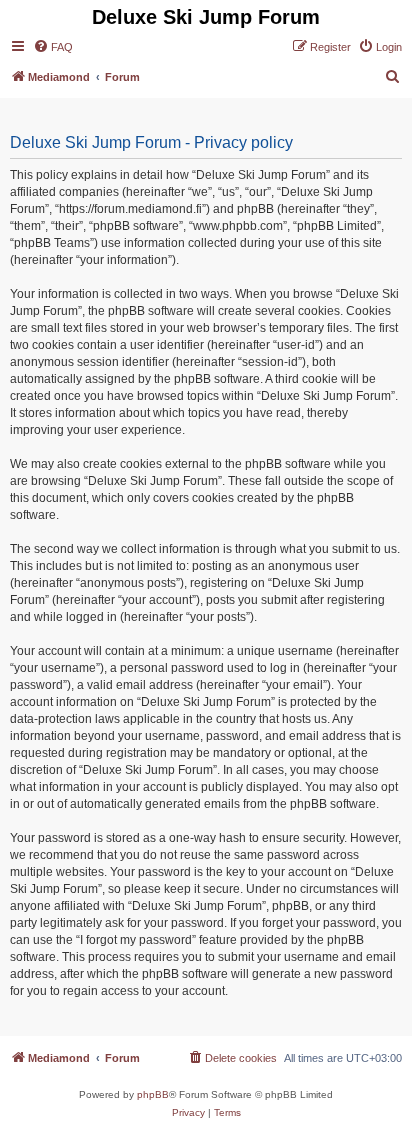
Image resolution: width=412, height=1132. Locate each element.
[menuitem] (53, 47)
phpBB (153, 1094)
